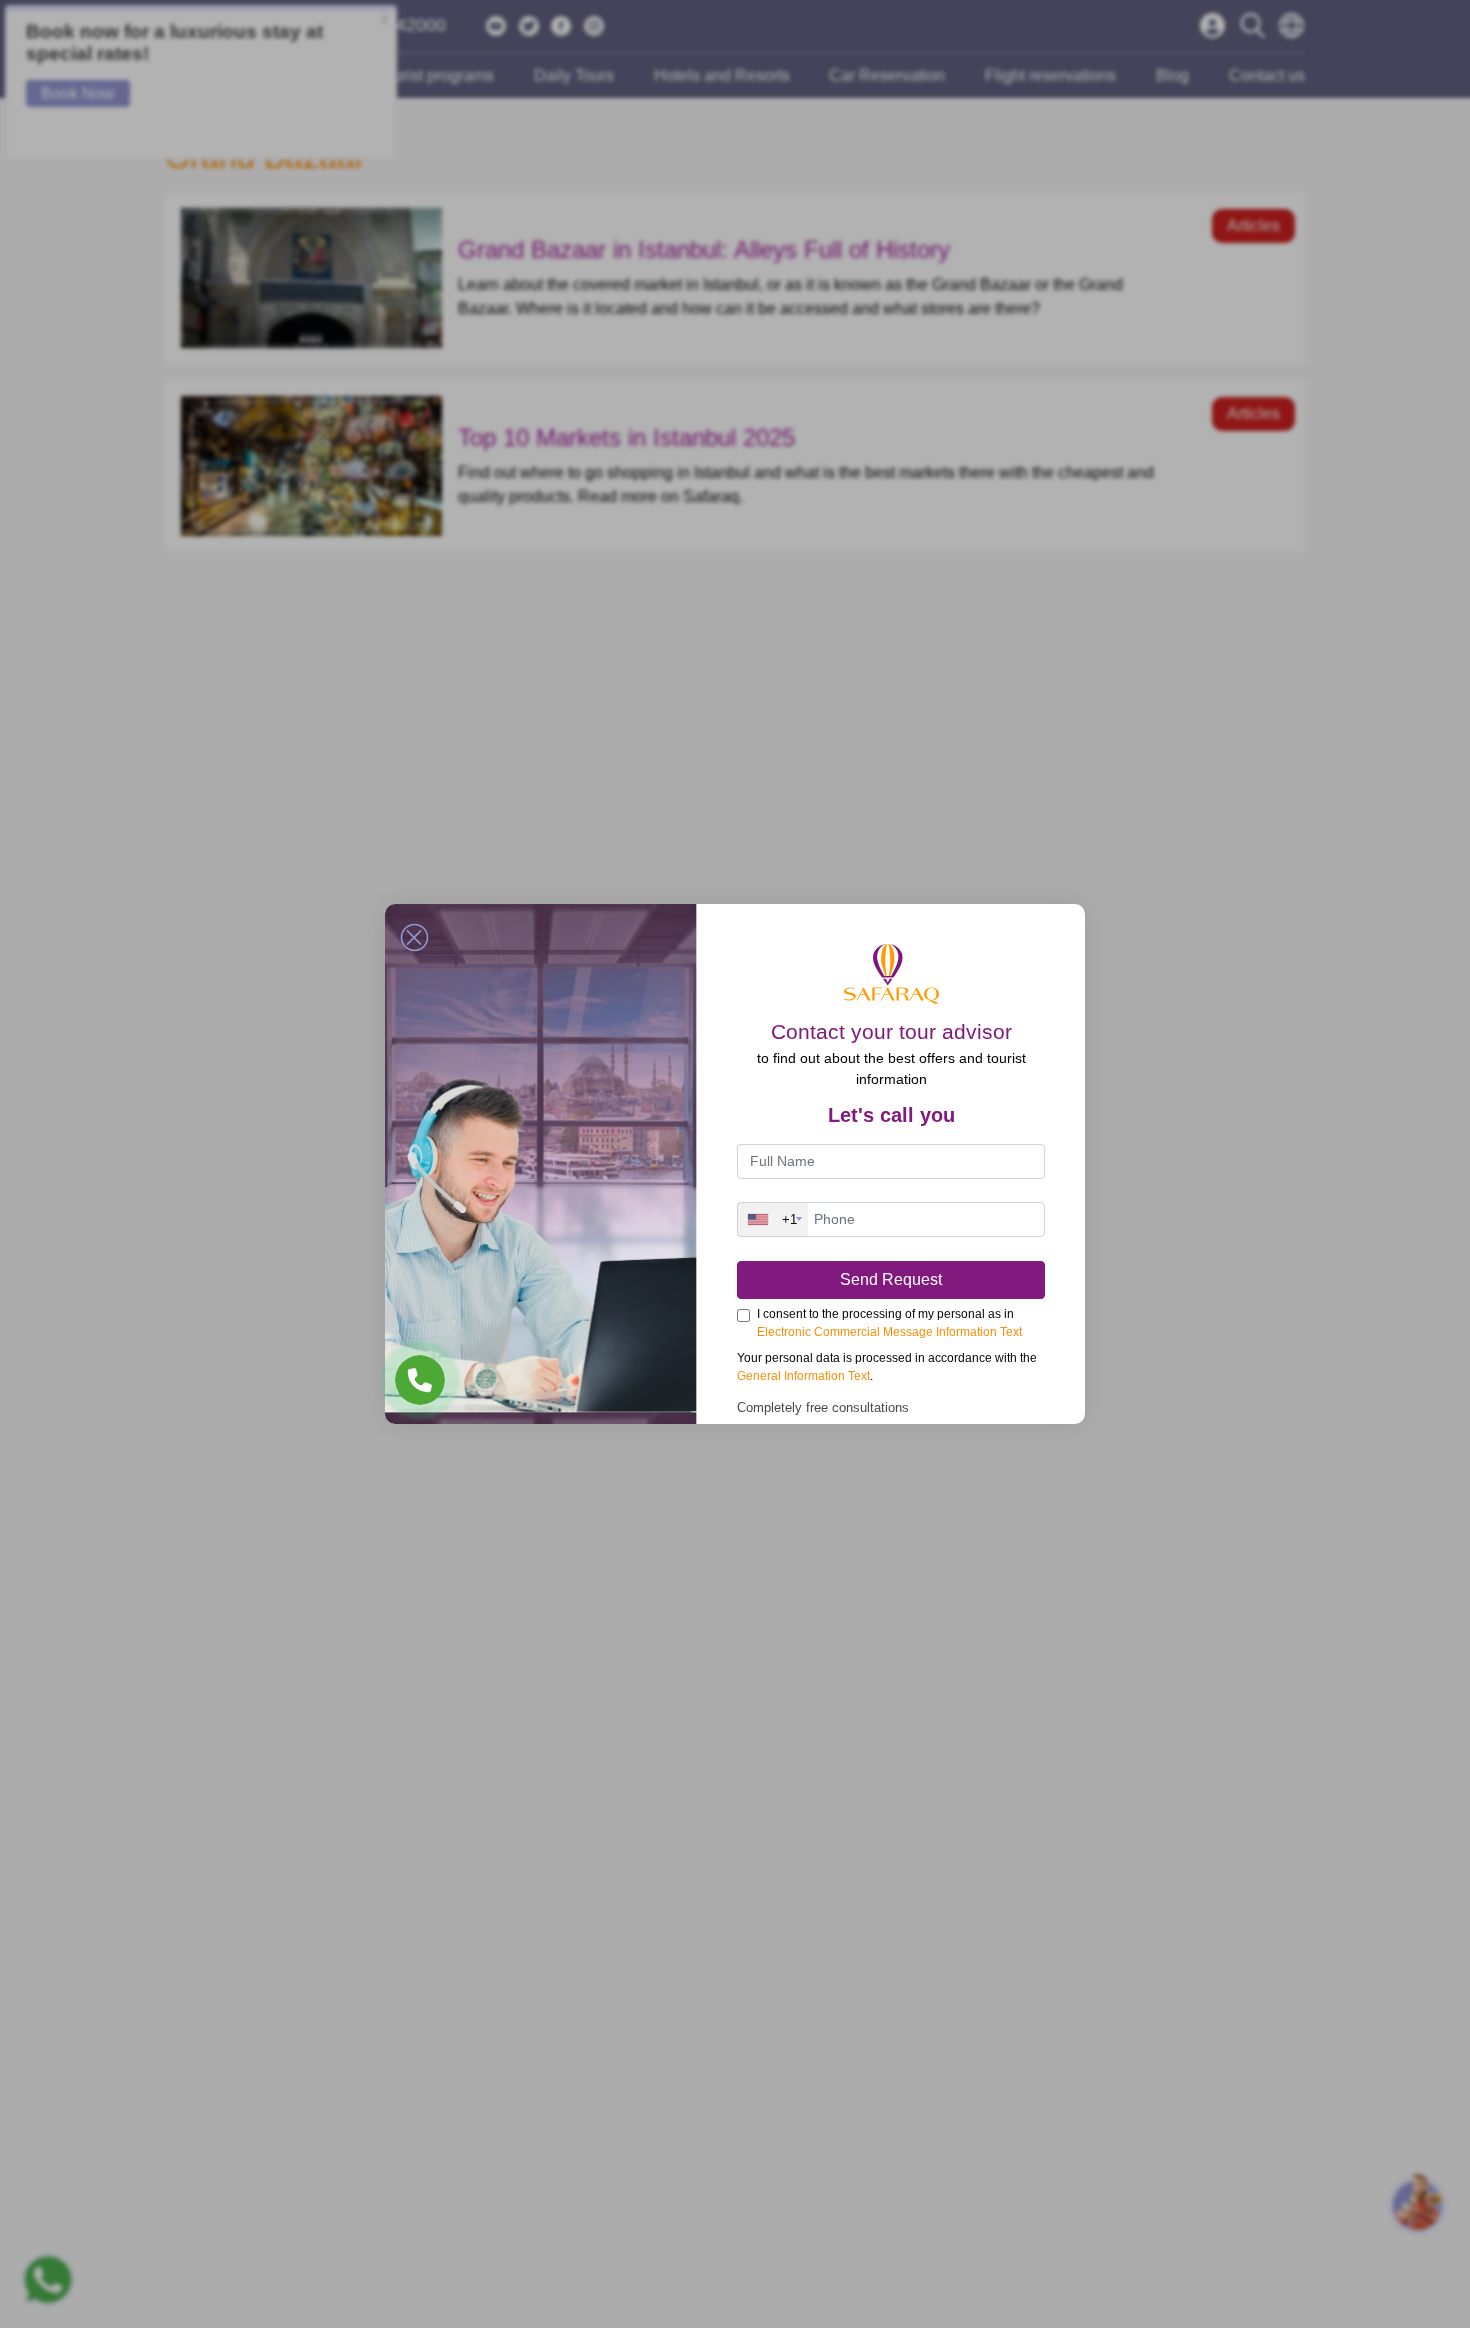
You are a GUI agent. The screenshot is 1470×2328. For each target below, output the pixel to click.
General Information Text (803, 1376)
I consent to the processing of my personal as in (889, 1323)
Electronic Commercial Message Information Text (889, 1332)
